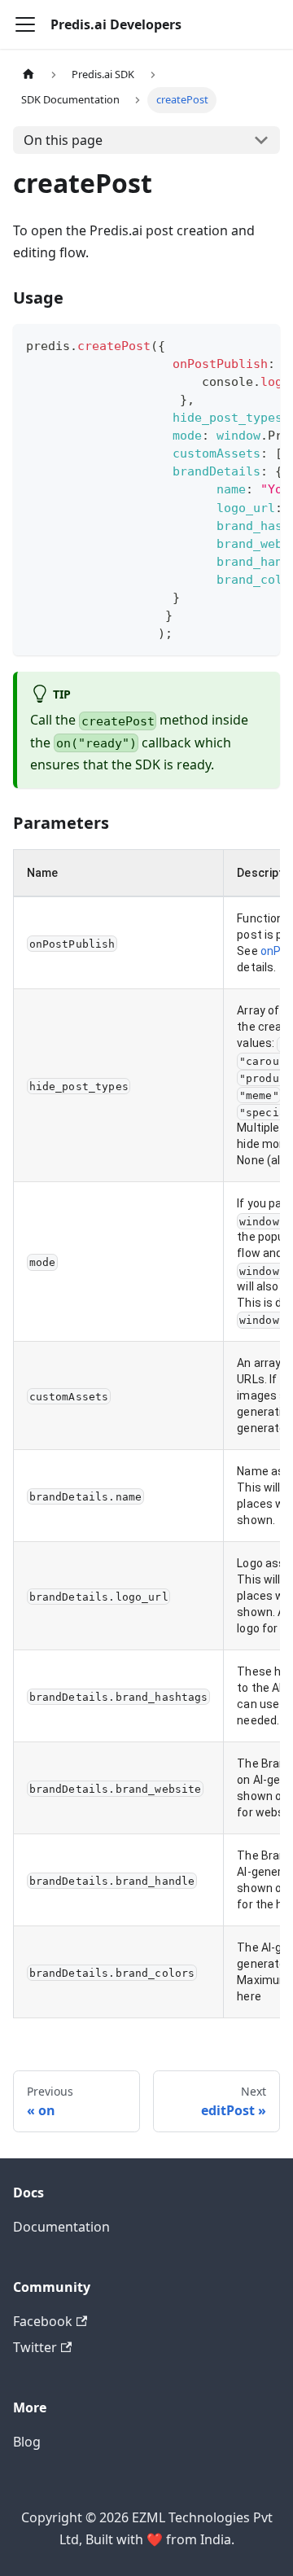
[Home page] (28, 74)
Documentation (61, 2227)
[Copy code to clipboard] (260, 344)
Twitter (35, 2347)
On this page (63, 140)
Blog (27, 2442)
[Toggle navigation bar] (25, 24)
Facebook (43, 2321)
